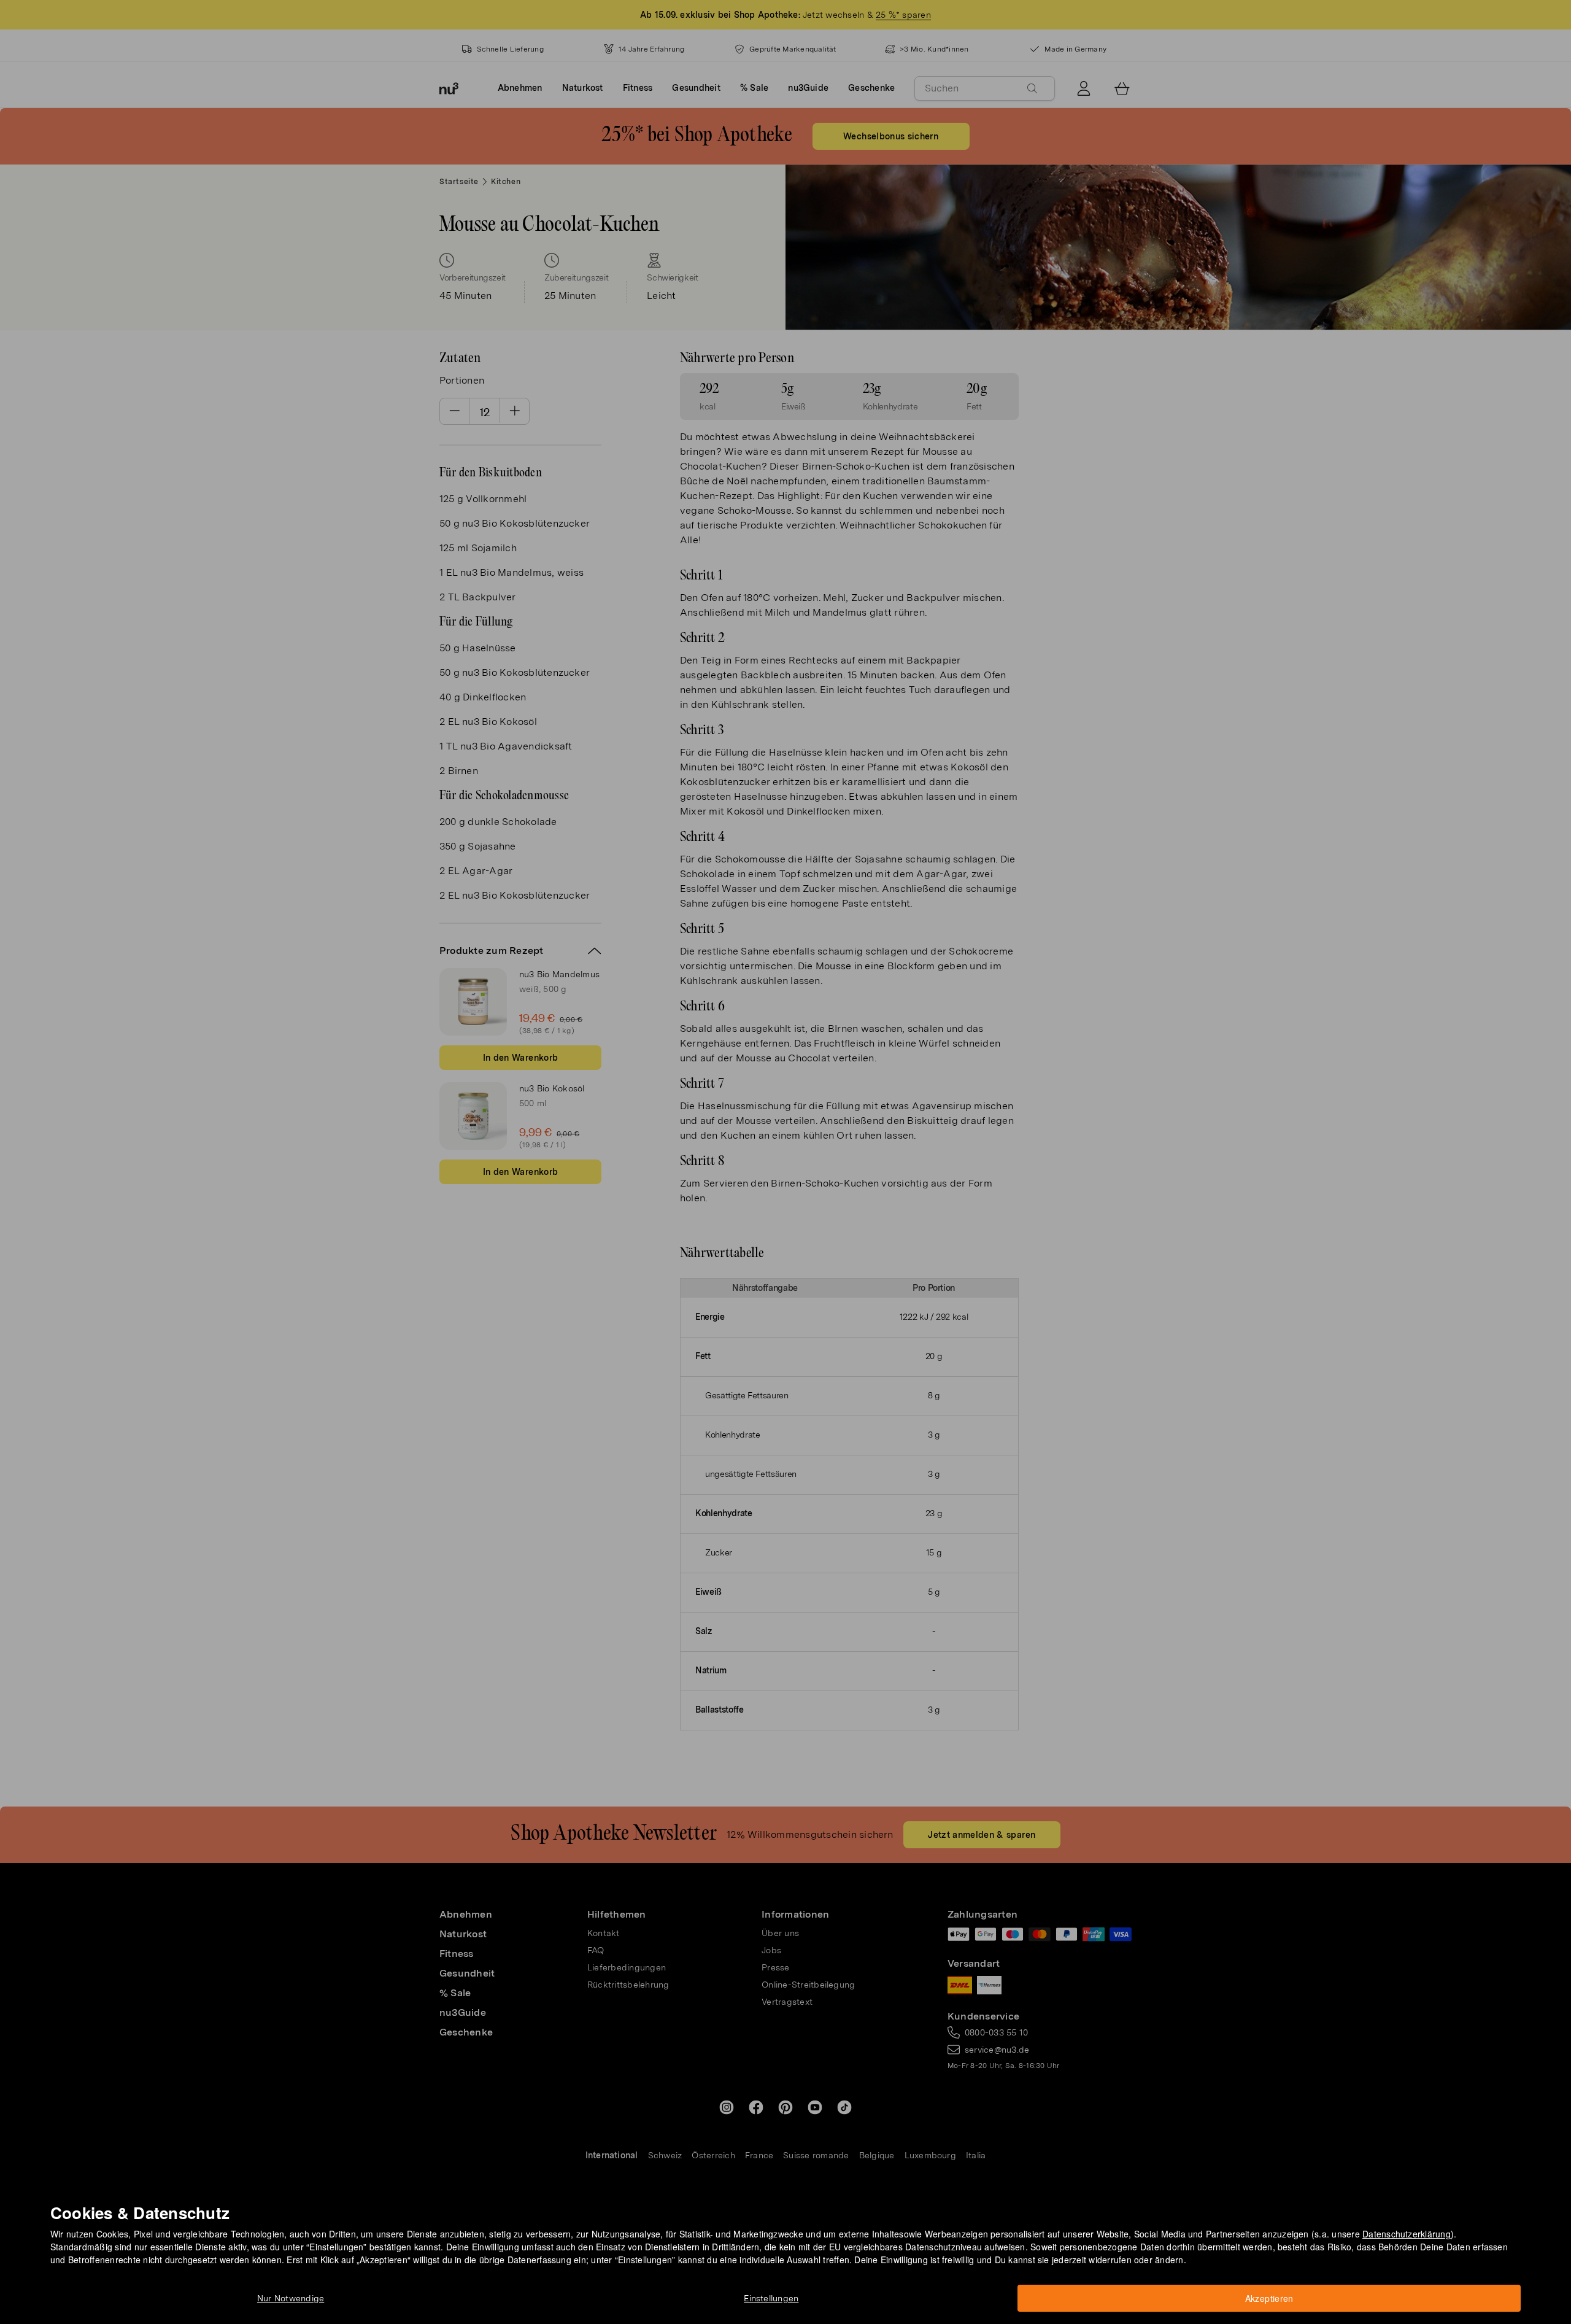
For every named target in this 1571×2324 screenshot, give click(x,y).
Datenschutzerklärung (1407, 2234)
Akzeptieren (1269, 2298)
